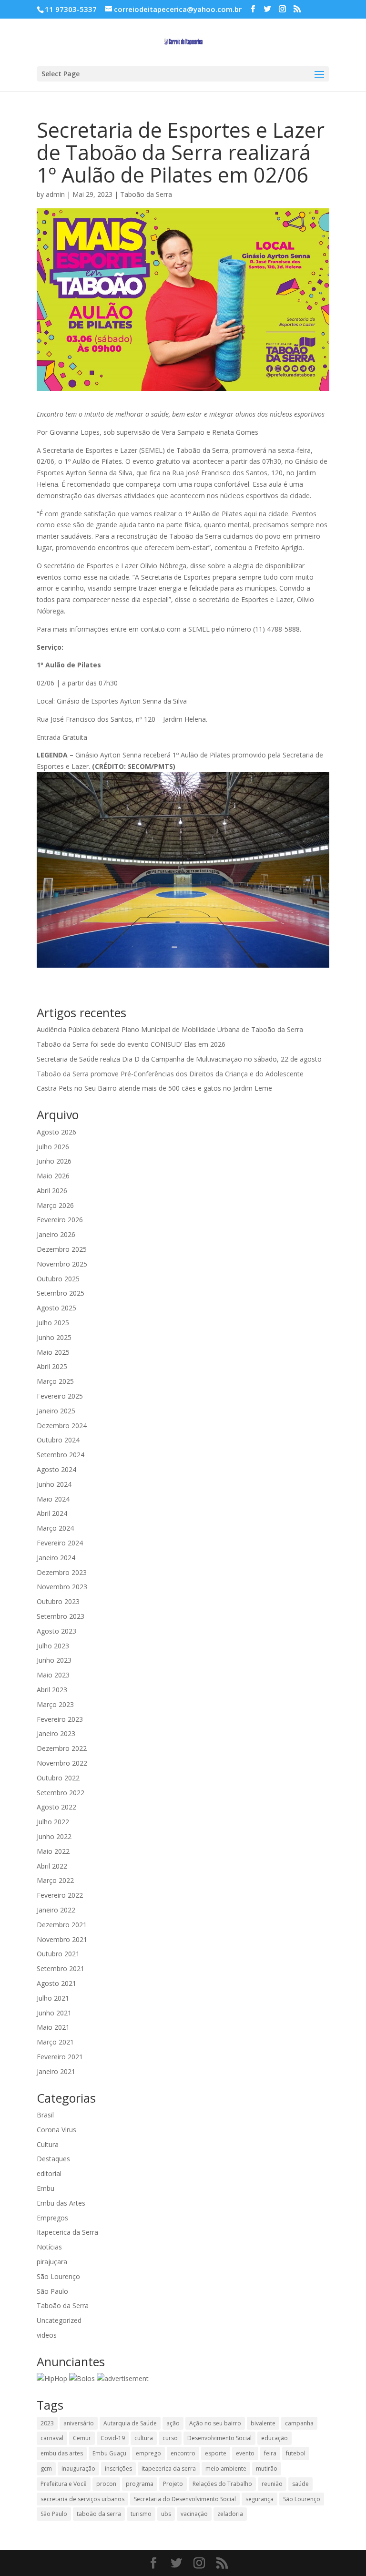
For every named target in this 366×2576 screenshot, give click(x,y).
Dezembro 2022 (62, 1748)
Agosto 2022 (56, 1807)
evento (245, 2453)
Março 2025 (55, 1381)
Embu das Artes (61, 2203)
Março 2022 (55, 1880)
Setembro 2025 (61, 1293)
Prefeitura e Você (64, 2484)
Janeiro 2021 (56, 2071)
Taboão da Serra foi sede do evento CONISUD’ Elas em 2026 (131, 1044)
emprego (148, 2453)
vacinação (194, 2514)
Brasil (45, 2115)
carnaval (52, 2438)
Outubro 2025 (58, 1279)
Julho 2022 (53, 1822)
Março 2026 (55, 1205)
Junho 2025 (54, 1337)
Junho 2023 (54, 1660)
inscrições (118, 2469)
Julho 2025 (53, 1323)
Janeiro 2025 (56, 1411)
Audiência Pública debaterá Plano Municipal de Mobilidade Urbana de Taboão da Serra (170, 1029)
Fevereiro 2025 (60, 1396)
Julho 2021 (53, 1998)
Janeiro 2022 (56, 1910)
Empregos (52, 2218)
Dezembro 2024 (62, 1426)
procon (106, 2484)
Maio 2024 (53, 1499)
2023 (47, 2423)
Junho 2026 (54, 1161)
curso (170, 2438)
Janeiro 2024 (56, 1558)
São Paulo (52, 2291)
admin (55, 194)
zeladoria (230, 2514)
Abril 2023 (52, 1690)
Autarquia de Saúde (130, 2423)
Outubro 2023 (58, 1601)
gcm (46, 2469)
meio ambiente (226, 2469)
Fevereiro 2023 (60, 1719)
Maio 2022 (53, 1851)
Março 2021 (55, 2042)
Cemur (82, 2438)
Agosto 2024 (56, 1469)
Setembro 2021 (61, 1968)
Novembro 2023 (62, 1587)
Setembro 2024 (61, 1455)
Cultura (48, 2144)
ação (173, 2423)
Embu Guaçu (109, 2453)
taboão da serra (99, 2514)
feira (270, 2453)
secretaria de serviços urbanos (82, 2499)
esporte (216, 2453)
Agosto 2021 (56, 1983)
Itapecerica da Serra (67, 2232)
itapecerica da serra (169, 2469)
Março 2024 (55, 1528)
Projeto (173, 2484)
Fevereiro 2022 (60, 1895)
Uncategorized (59, 2320)
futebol (296, 2453)
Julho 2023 (53, 1646)
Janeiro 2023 (56, 1733)
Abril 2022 (52, 1866)
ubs (166, 2514)
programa (140, 2484)
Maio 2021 (53, 2027)
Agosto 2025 (56, 1308)
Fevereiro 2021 (60, 2057)
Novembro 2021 (62, 1939)
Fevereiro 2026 (60, 1220)
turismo (141, 2514)
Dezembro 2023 (62, 1572)
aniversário (79, 2423)
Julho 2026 (53, 1147)
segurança (259, 2499)
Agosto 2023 (56, 1631)
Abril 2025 (52, 1366)
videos (47, 2335)
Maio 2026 (53, 1176)
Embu (46, 2188)
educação (274, 2438)
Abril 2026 (52, 1191)
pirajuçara (52, 2262)
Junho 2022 (54, 1836)
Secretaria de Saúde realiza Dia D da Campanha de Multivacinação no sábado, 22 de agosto (179, 1059)
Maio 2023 (53, 1675)
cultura (144, 2438)
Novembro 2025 (62, 1264)
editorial (49, 2173)
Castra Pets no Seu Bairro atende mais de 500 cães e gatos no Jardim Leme (154, 1088)
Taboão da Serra (146, 194)
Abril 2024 (52, 1513)
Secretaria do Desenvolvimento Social (185, 2499)
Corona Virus (56, 2130)
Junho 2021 (54, 2013)
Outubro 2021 (58, 1954)
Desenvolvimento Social (219, 2438)
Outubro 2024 (58, 1440)
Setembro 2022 (61, 1793)
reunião (272, 2484)
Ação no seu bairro (215, 2423)
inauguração (78, 2469)
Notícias (49, 2247)
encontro (183, 2453)
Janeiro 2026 (56, 1234)
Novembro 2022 (62, 1763)
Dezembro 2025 (62, 1249)
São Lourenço (58, 2276)
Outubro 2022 (58, 1778)
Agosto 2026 (56, 1132)
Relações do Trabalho (222, 2484)
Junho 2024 (54, 1484)
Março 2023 (55, 1704)
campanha (299, 2423)
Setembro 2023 (61, 1616)
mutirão (267, 2469)
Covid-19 (113, 2438)
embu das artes (62, 2453)
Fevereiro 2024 (60, 1543)
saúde (300, 2484)
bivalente (263, 2423)
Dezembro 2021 (62, 1925)
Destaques (53, 2159)
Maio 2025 (53, 1352)
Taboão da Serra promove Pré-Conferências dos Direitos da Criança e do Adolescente (170, 1074)
